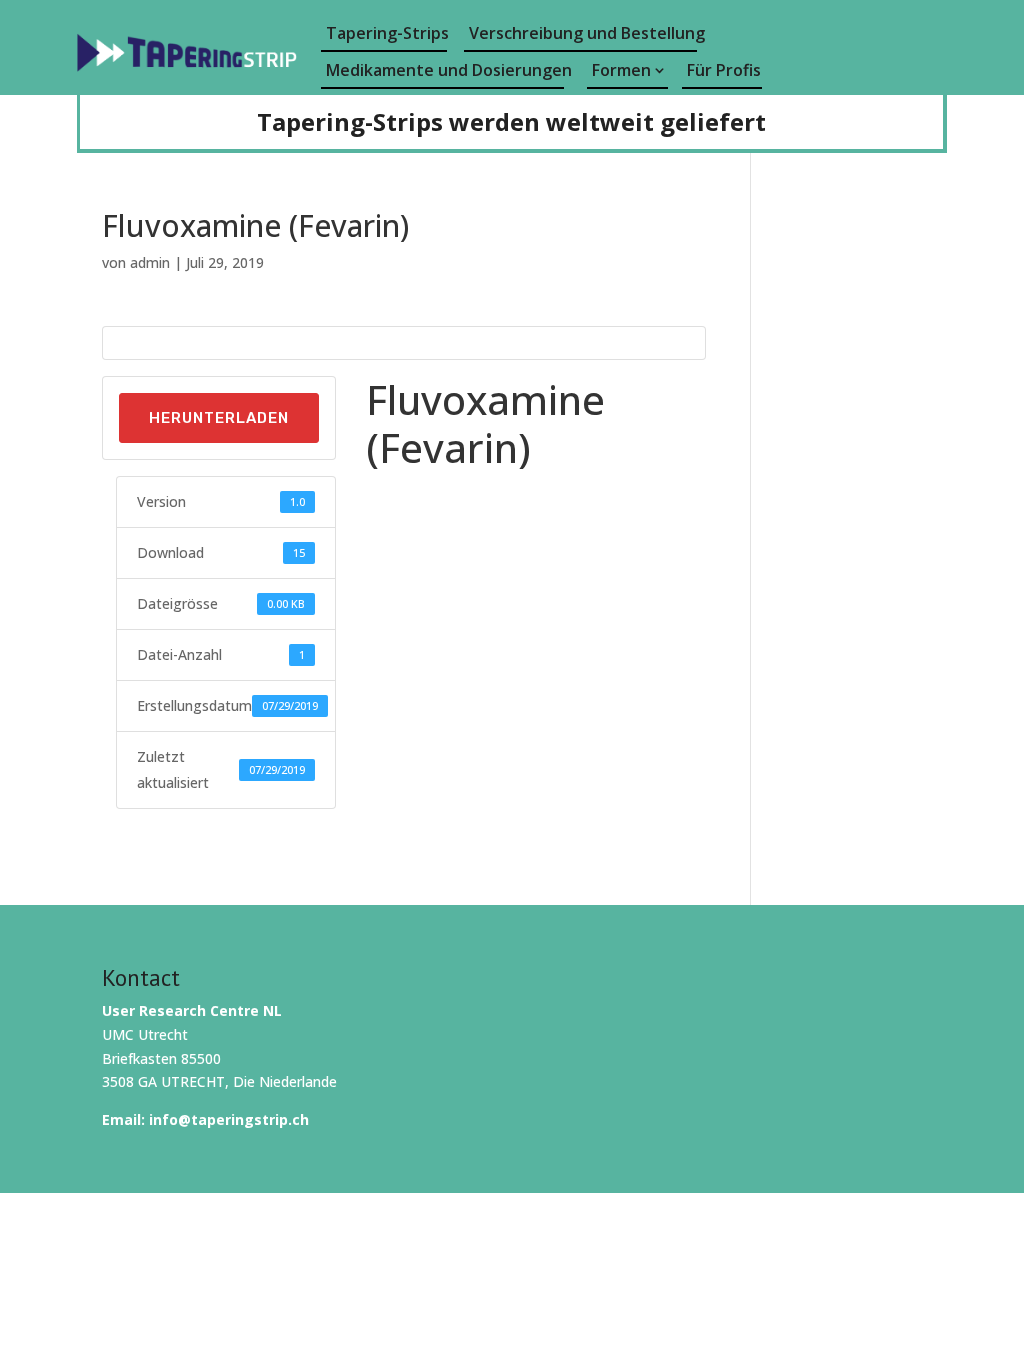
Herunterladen (219, 418)
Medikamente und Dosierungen (445, 70)
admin (150, 262)
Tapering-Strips (386, 33)
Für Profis (724, 70)
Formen (621, 70)
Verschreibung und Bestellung (583, 33)
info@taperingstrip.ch (229, 1119)
